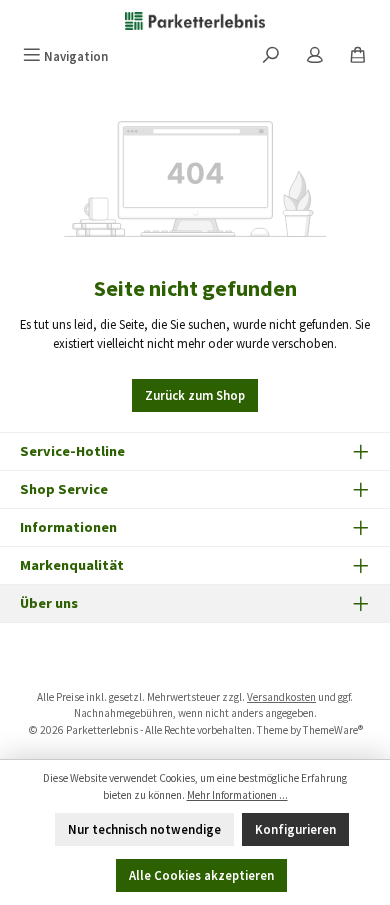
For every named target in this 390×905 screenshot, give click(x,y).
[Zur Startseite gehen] (195, 20)
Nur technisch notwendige (144, 829)
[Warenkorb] (358, 56)
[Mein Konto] (315, 56)
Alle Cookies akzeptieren (201, 875)
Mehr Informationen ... (237, 795)
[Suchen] (271, 56)
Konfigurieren (295, 829)
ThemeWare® (333, 730)
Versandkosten (281, 697)
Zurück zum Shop (195, 395)
